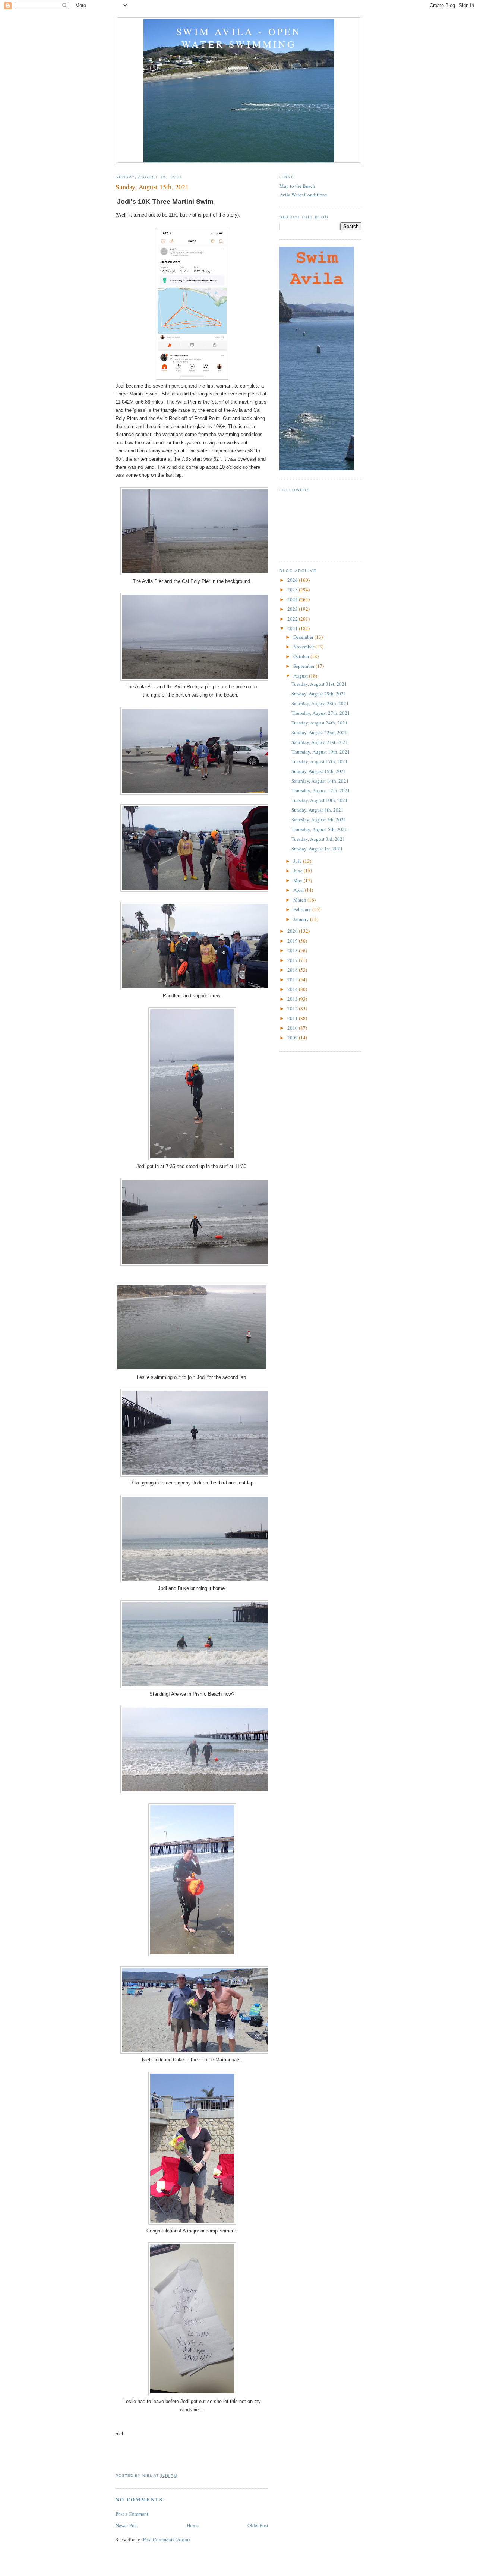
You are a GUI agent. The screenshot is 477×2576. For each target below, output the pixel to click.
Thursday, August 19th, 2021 (321, 752)
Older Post (258, 2525)
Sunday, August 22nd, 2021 (319, 732)
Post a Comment (132, 2514)
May (298, 880)
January (302, 919)
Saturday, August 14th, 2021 (320, 781)
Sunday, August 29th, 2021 (319, 694)
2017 (293, 960)
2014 (293, 989)
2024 (293, 599)
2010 (293, 1028)
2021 (293, 628)
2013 (293, 999)
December (304, 637)
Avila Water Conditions (303, 195)
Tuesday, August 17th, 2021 (320, 761)
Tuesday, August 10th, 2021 (320, 800)
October (302, 656)
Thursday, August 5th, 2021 (319, 829)
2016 (293, 970)
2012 (293, 1008)
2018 (293, 950)
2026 (293, 580)
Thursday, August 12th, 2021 (321, 790)
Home (193, 2525)
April (299, 890)
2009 (293, 1038)
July (298, 861)
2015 (293, 979)
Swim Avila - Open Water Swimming (239, 38)
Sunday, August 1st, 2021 (317, 849)
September (304, 666)
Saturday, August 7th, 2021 (319, 820)
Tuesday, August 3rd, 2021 (318, 839)
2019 (293, 941)
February (303, 909)
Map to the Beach (297, 186)
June (298, 871)
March (300, 900)
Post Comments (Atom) (166, 2539)
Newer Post (127, 2525)
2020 (293, 931)
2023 (293, 609)
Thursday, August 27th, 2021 (321, 713)
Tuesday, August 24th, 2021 (320, 723)
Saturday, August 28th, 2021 (320, 703)
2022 (293, 619)
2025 (293, 590)
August (301, 676)
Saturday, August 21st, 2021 (320, 742)
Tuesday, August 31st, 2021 (319, 684)
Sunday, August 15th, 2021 (319, 771)
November (304, 647)
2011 (293, 1018)
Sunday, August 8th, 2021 (318, 810)
